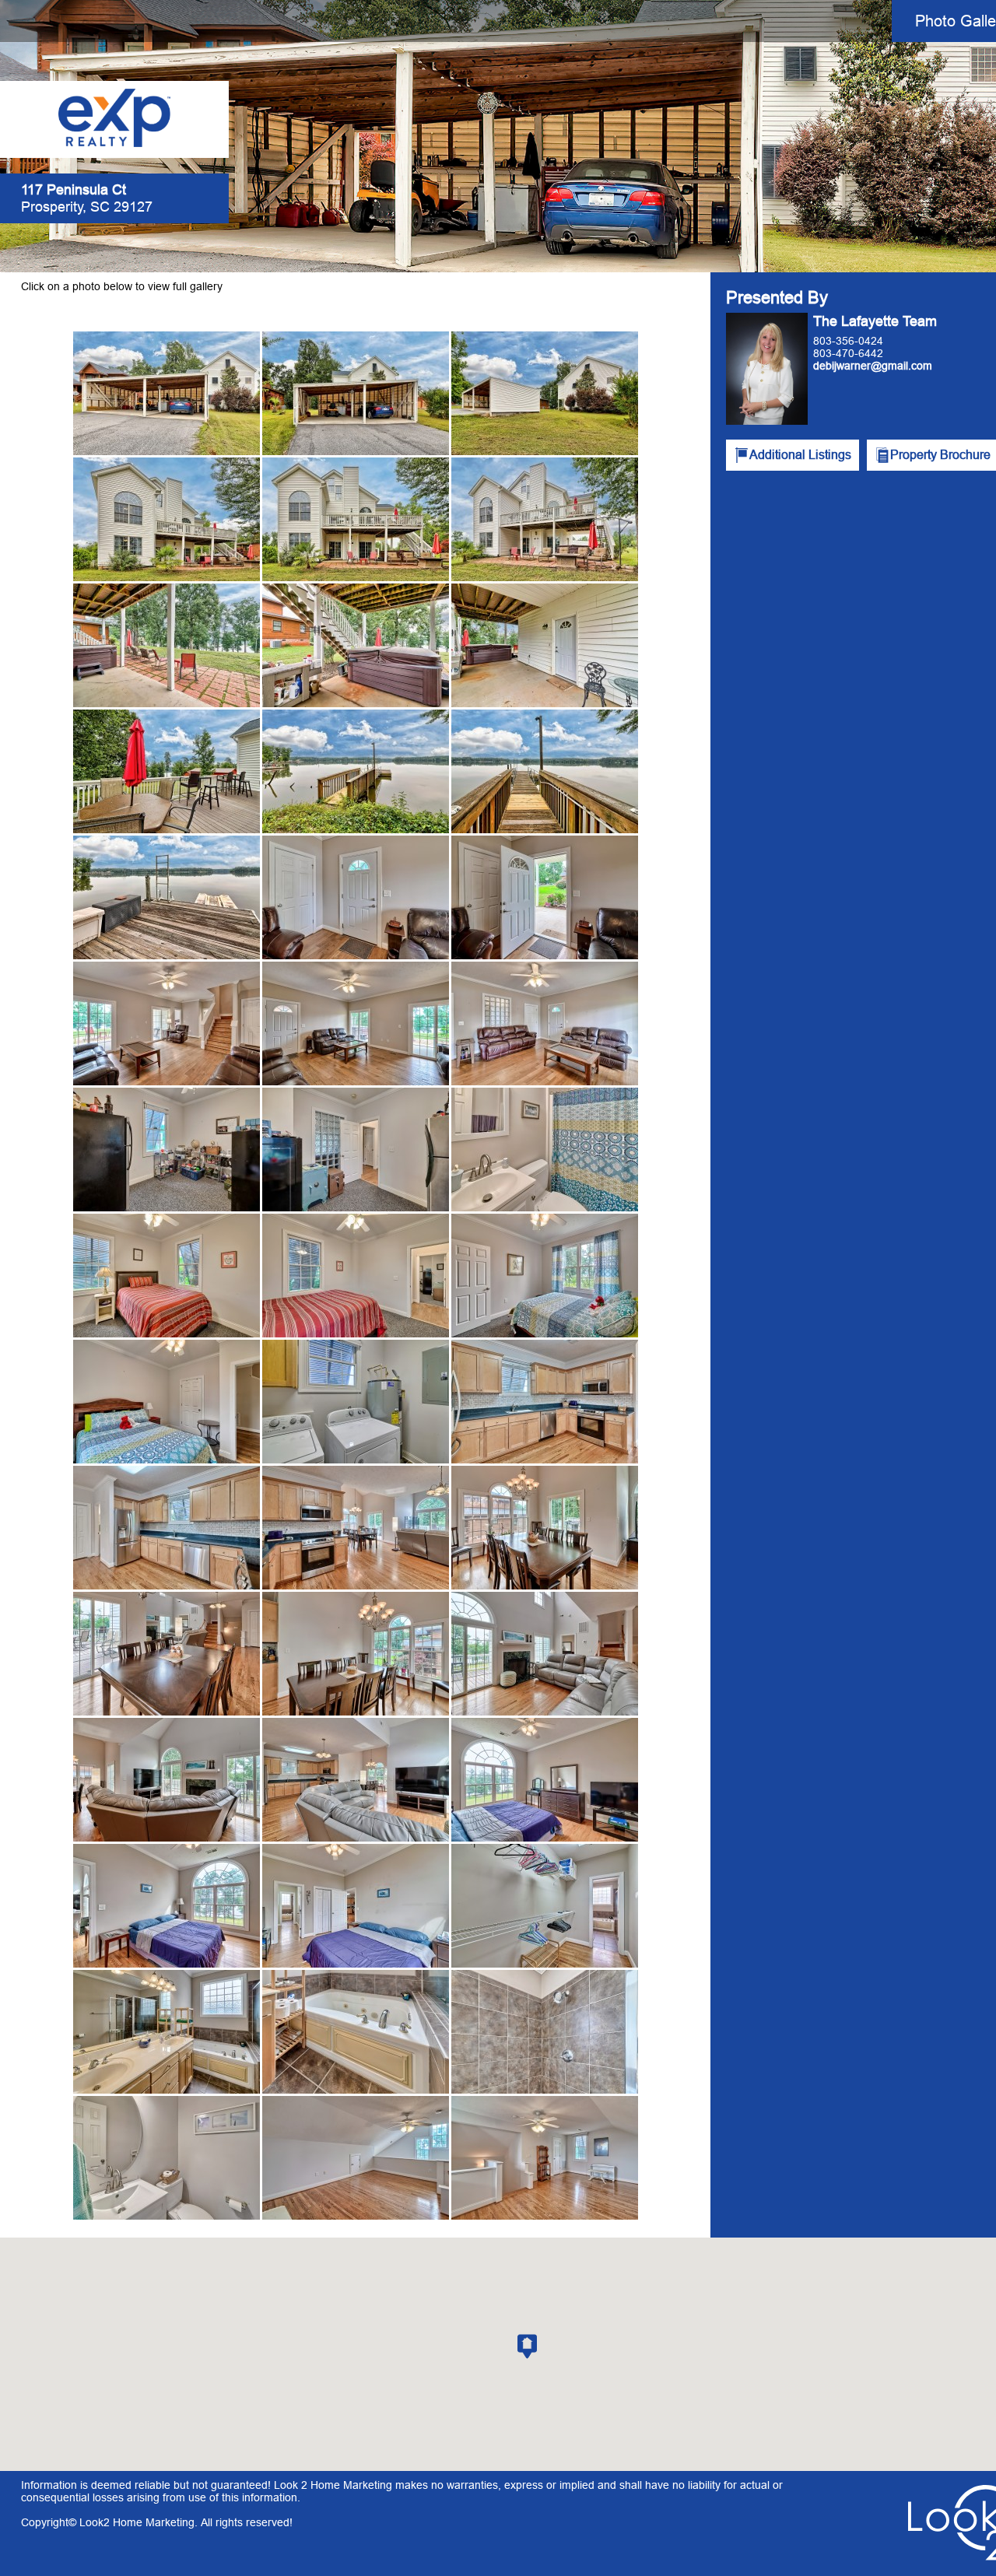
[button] (527, 2346)
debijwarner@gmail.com (873, 366)
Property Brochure (940, 454)
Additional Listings (800, 454)
